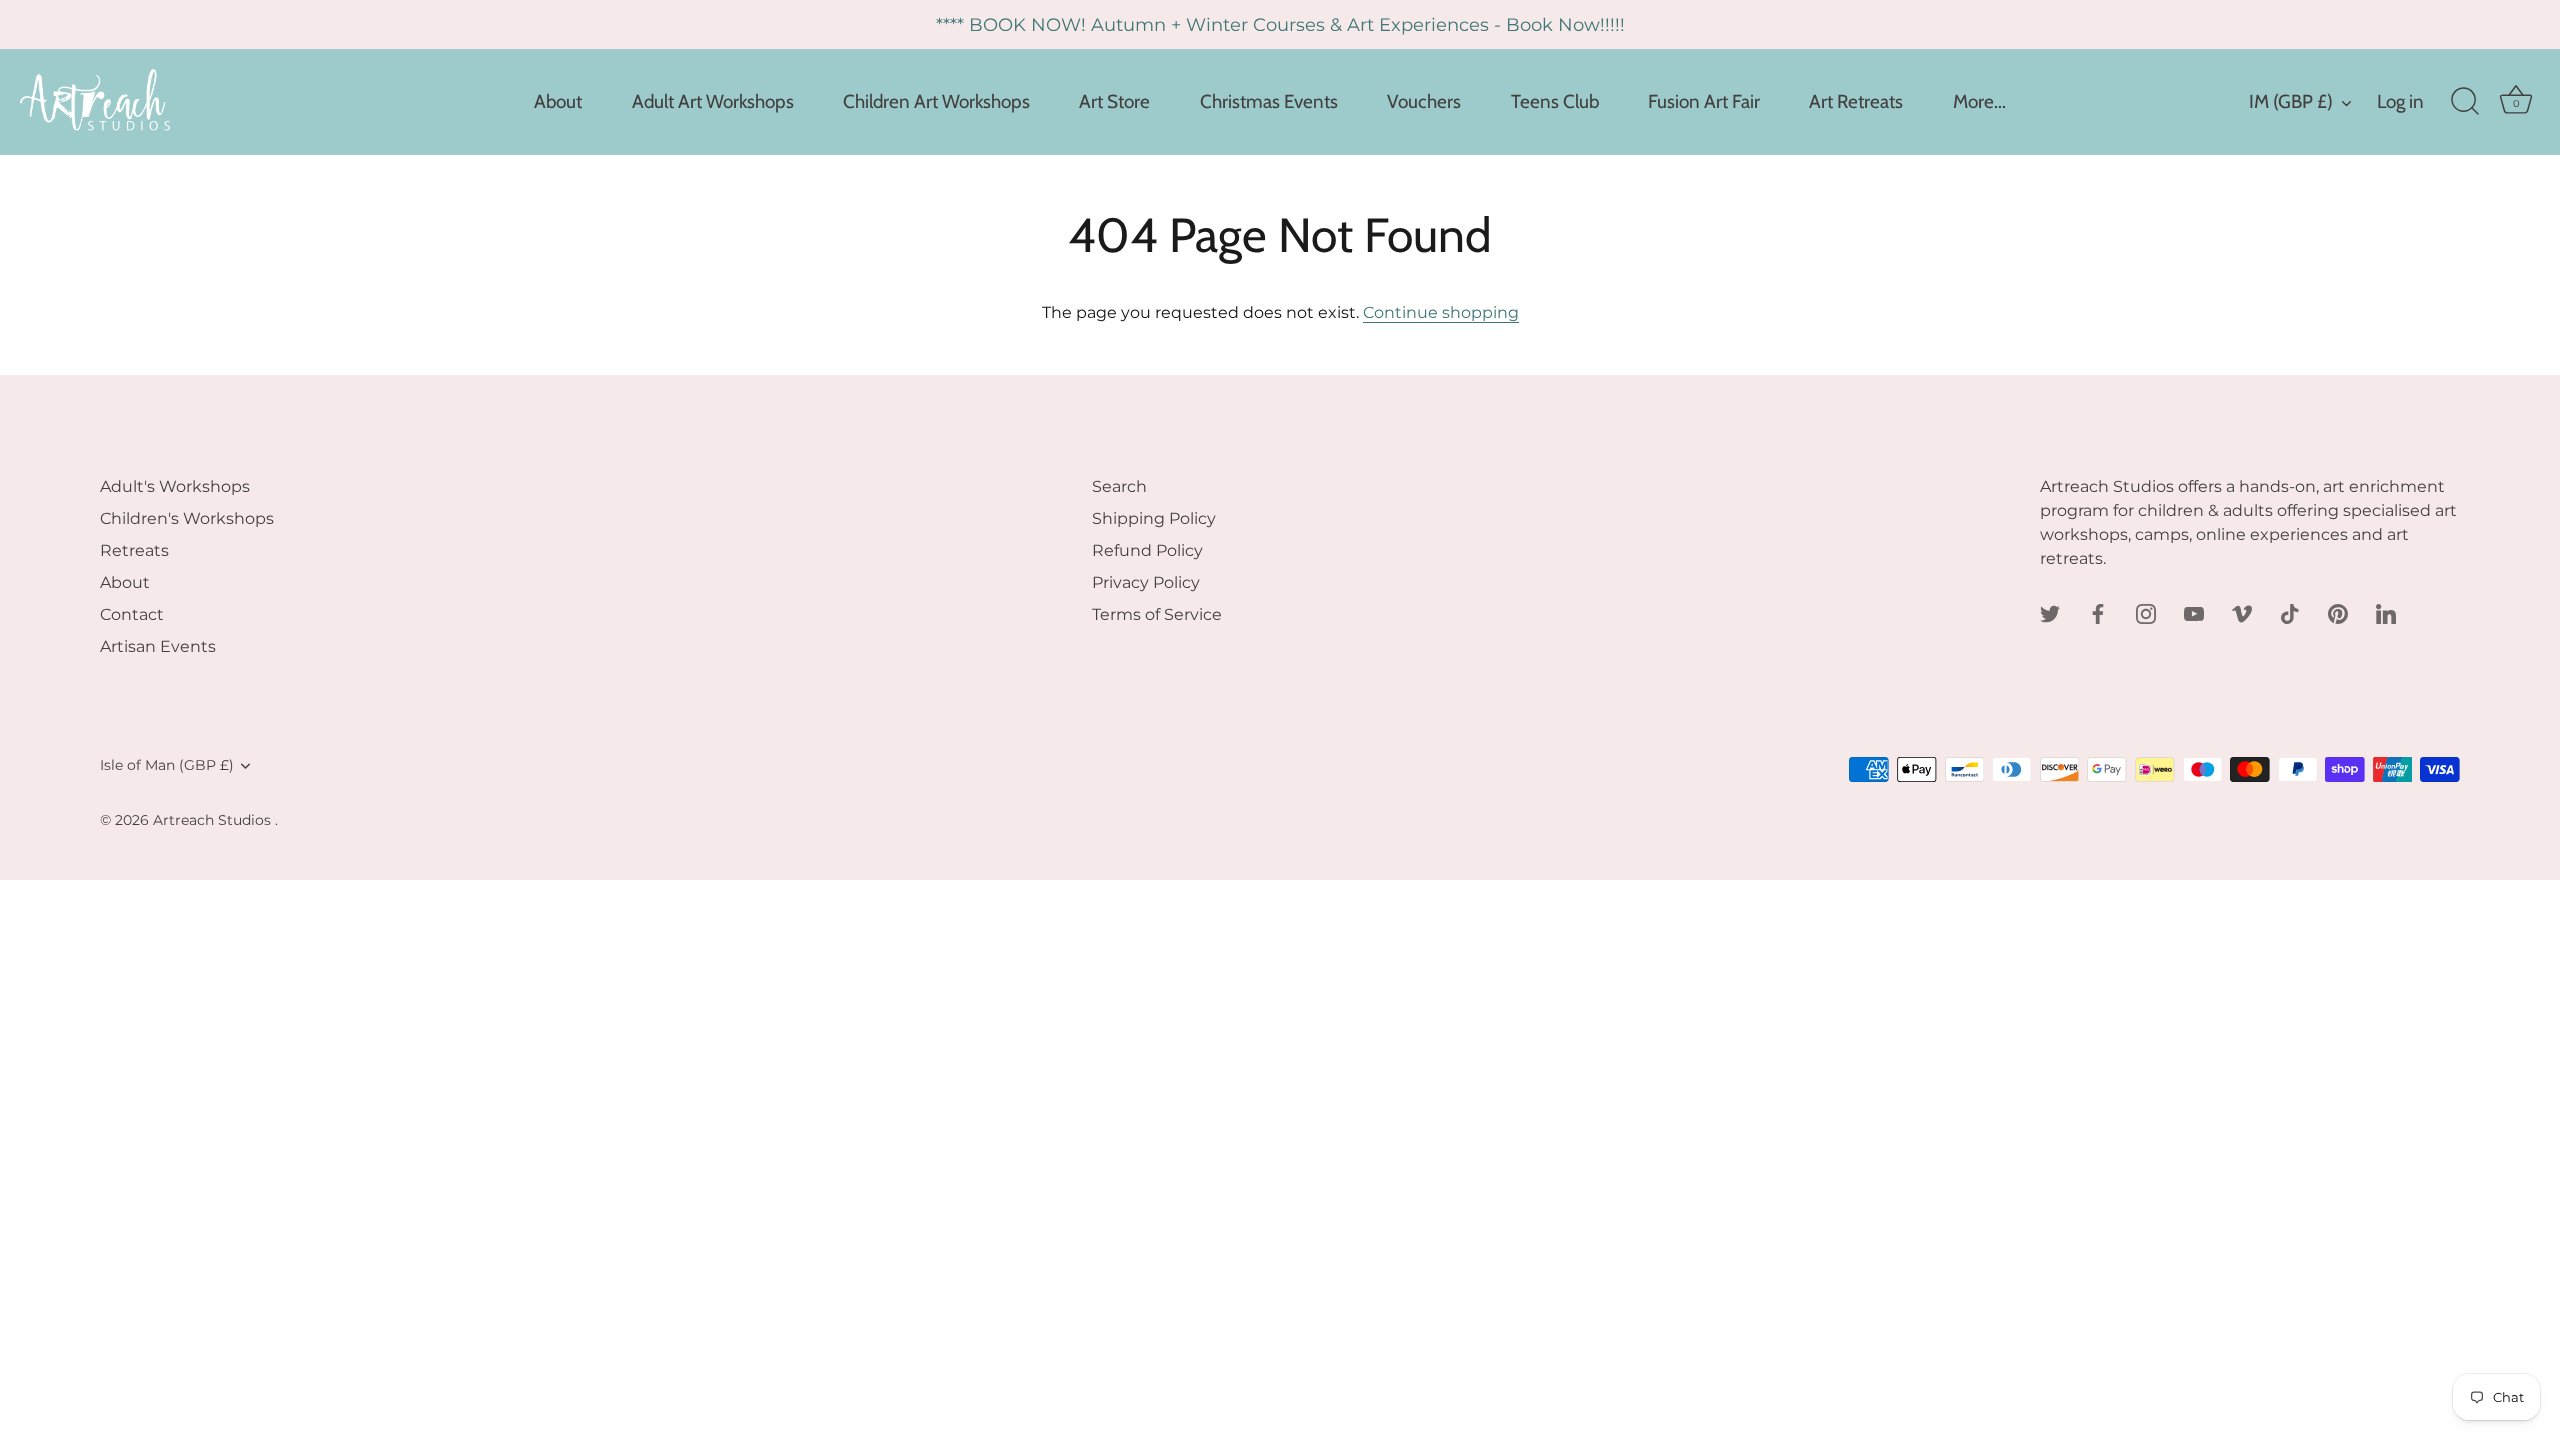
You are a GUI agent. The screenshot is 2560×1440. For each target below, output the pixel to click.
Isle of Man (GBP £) (167, 765)
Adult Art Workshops (713, 101)
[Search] (2465, 102)
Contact (132, 614)
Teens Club (1555, 101)
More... (1979, 101)
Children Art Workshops (936, 101)
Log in (2400, 101)
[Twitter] (2050, 612)
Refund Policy (1147, 550)
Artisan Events (158, 646)
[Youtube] (2194, 612)
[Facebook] (2098, 612)
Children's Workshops (187, 518)
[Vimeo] (2242, 612)
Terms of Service (1157, 614)
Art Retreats (1856, 101)
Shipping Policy (1154, 518)
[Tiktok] (2290, 612)
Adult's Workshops (175, 486)
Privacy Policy (1146, 582)
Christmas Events (1269, 101)
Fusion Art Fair (1704, 101)
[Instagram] (2146, 612)
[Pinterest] (2338, 612)
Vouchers (1424, 101)
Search (1119, 486)
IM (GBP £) (2291, 101)
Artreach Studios (214, 820)
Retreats (134, 550)
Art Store (1114, 101)
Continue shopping (1441, 312)
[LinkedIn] (2386, 612)
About (558, 101)
